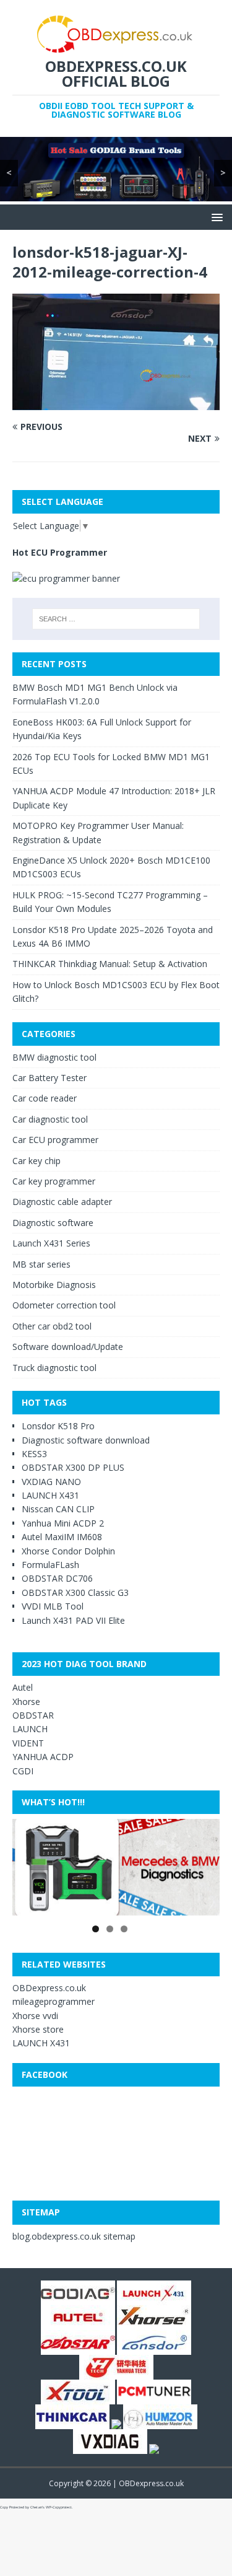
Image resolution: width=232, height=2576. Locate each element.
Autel (23, 1687)
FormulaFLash (50, 1565)
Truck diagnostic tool (54, 1368)
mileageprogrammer (54, 2001)
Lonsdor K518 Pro (58, 1426)
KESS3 (34, 1454)
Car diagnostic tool (50, 1119)
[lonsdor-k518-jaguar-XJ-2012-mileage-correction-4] (116, 403)
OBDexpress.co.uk (49, 1988)
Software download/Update (68, 1347)
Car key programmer (54, 1181)
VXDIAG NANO (51, 1482)
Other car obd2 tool (52, 1326)
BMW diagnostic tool (54, 1057)
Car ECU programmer (55, 1140)
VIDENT (28, 1743)
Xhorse (26, 1702)
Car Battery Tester (49, 1078)
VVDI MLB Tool (53, 1606)
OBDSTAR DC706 (57, 1578)
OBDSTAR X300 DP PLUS (73, 1467)
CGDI (23, 1771)
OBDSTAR (33, 1715)
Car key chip (37, 1161)
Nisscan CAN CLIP (58, 1509)
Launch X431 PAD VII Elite (73, 1620)
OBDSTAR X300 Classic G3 (75, 1592)
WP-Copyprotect (59, 2507)
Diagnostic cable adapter (62, 1202)
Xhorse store (38, 2029)
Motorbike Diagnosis (54, 1285)
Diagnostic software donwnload (86, 1440)
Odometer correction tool (64, 1305)
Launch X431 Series (51, 1243)
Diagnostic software (53, 1223)
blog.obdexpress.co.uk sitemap (74, 2236)
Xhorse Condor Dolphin (68, 1551)
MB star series (41, 1264)
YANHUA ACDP (43, 1757)
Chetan (36, 2507)
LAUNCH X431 (50, 1495)
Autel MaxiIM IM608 (62, 1537)
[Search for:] (116, 619)
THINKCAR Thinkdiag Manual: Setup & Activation (110, 964)
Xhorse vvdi (35, 2016)
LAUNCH (30, 1729)
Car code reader (45, 1098)
